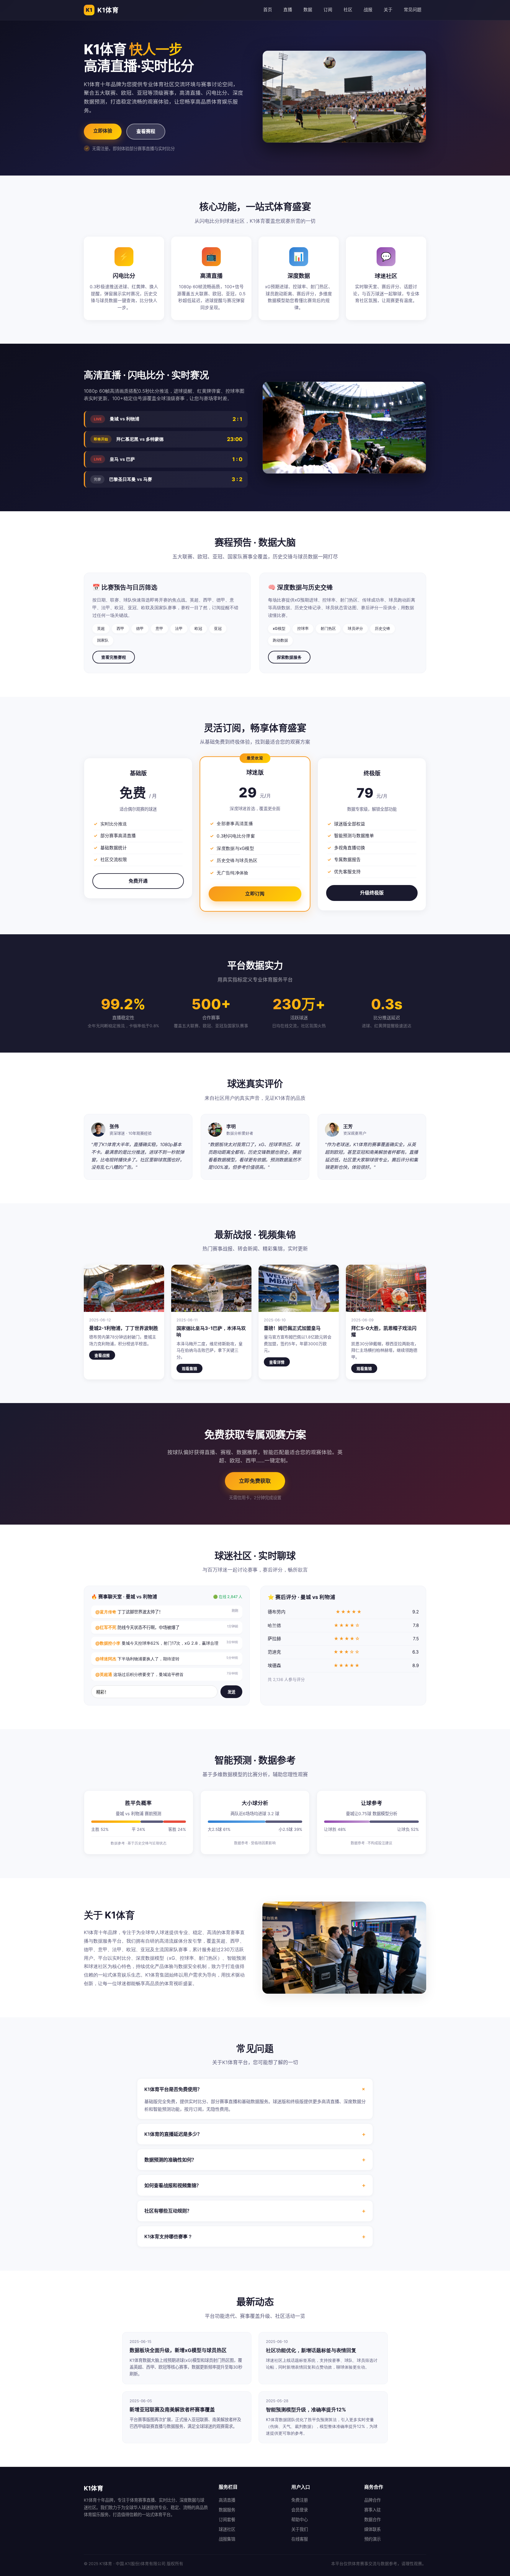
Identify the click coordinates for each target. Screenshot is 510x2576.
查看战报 (102, 1355)
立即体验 (103, 131)
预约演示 (372, 2539)
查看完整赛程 (114, 657)
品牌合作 (372, 2500)
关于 (388, 10)
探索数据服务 (289, 657)
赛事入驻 (372, 2510)
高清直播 (227, 2500)
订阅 (328, 10)
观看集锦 (189, 1369)
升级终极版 (372, 893)
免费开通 (138, 881)
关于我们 (300, 2529)
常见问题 (413, 10)
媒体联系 (372, 2529)
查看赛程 (146, 131)
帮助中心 (300, 2520)
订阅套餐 (227, 2520)
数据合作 (372, 2520)
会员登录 (300, 2510)
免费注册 (300, 2500)
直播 (288, 10)
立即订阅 (255, 894)
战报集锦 (227, 2539)
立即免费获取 (255, 1481)
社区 (348, 10)
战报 (368, 10)
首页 (268, 10)
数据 (308, 10)
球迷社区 (227, 2529)
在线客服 (300, 2539)
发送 (231, 1692)
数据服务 (227, 2510)
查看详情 (277, 1362)
